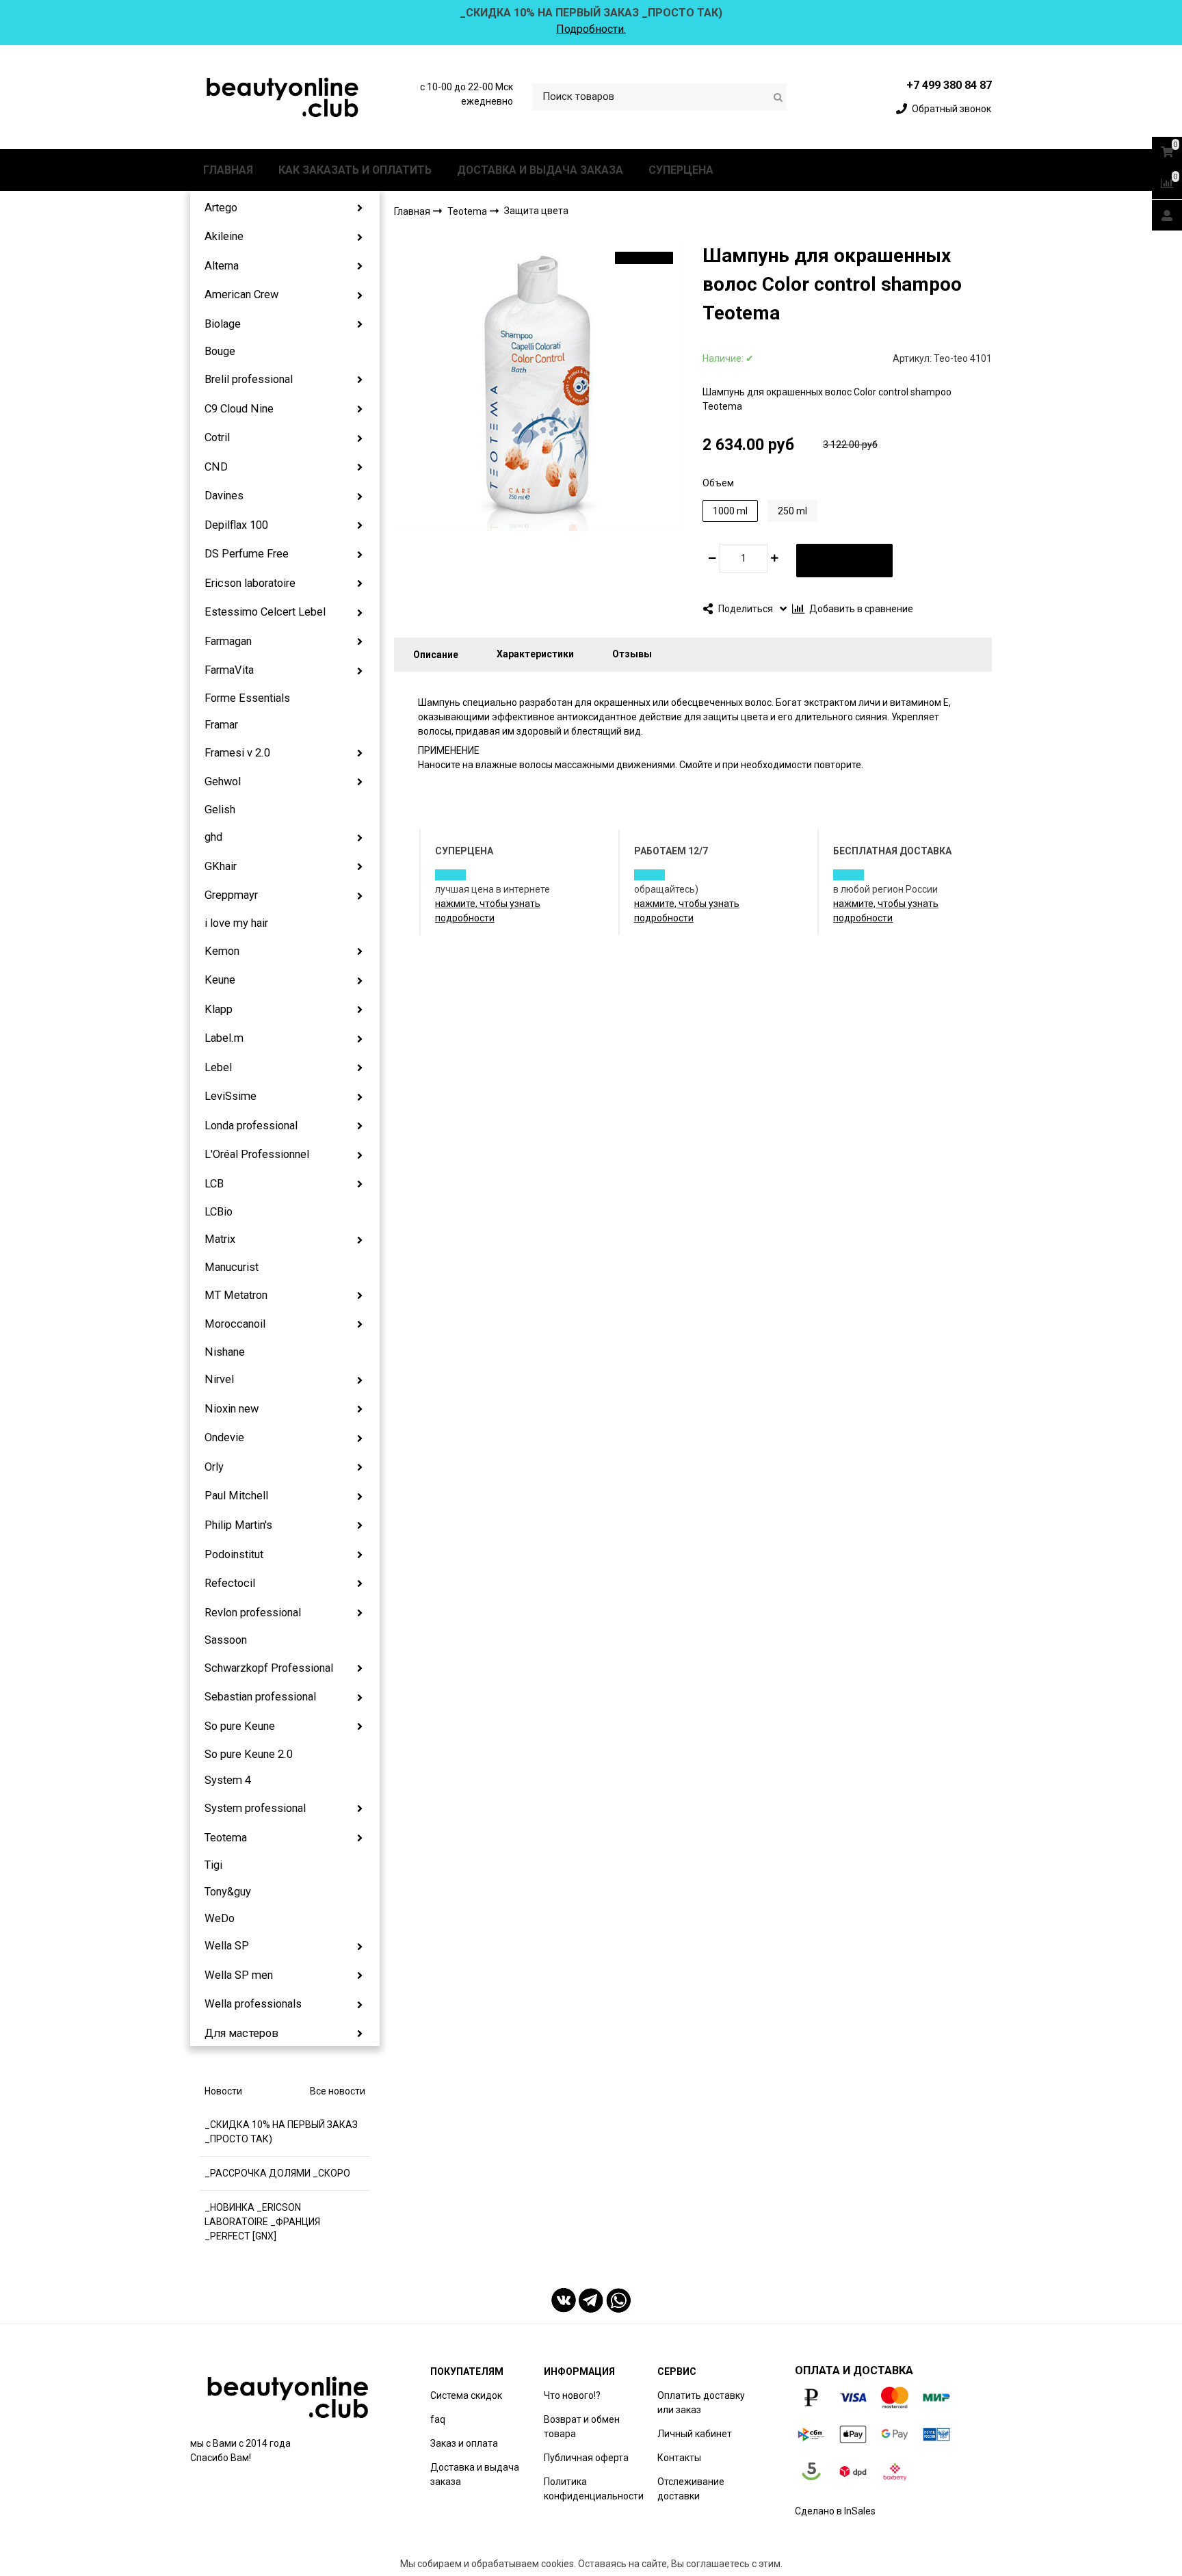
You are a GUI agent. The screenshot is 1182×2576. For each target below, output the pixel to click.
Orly (214, 1467)
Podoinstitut (234, 1554)
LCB (214, 1184)
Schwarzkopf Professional (269, 1668)
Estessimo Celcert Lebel (265, 612)
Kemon (222, 951)
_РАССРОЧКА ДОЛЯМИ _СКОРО (277, 2173)
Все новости (338, 2091)
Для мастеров (241, 2033)
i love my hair (236, 923)
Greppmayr (231, 895)
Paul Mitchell (236, 1496)
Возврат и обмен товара (582, 2427)
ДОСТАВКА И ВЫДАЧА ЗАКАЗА (540, 170)
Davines (224, 496)
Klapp (219, 1009)
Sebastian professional (260, 1697)
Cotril (217, 437)
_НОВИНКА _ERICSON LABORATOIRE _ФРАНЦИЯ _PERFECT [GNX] (262, 2222)
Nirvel (219, 1379)
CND (216, 467)
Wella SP (227, 1946)
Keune (220, 980)
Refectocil (230, 1583)
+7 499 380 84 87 (949, 85)
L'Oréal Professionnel (257, 1154)
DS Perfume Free (247, 554)
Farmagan (228, 641)
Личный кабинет (695, 2434)
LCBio (219, 1212)
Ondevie (224, 1437)
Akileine (224, 236)
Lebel (218, 1067)
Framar (221, 725)
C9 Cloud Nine (239, 409)
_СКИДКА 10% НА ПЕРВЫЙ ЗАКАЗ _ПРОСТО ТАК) (281, 2132)
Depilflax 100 (236, 525)
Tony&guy (228, 1892)
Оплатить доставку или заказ (701, 2403)
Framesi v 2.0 (237, 753)
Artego (221, 208)
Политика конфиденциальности (594, 2489)
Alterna (222, 266)
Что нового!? (572, 2395)
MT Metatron (236, 1295)
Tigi (213, 1865)
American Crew (241, 294)
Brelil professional (249, 379)
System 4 (228, 1780)
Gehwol (223, 781)
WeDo (220, 1918)
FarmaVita (229, 670)
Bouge (220, 351)
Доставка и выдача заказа (475, 2474)
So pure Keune (240, 1726)
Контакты (679, 2458)
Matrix (220, 1239)
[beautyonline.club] (283, 97)
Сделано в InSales (835, 2511)
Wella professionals (253, 2004)
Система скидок (466, 2395)
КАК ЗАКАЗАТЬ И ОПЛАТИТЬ (355, 170)
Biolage (223, 324)
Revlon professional (253, 1613)
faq (438, 2419)
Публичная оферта (586, 2458)
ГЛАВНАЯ (228, 170)
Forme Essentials (247, 698)
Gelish (220, 810)
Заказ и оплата (464, 2443)
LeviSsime (231, 1096)
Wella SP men (239, 1975)
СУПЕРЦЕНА (681, 170)
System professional (255, 1808)
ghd (213, 837)
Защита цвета (536, 211)
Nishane (225, 1352)
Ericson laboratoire (250, 583)
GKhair (221, 866)
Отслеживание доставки (691, 2489)
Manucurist (232, 1267)
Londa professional (251, 1126)
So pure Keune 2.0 (249, 1754)
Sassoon (226, 1640)
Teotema (226, 1838)
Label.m (224, 1038)
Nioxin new (232, 1409)
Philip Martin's (238, 1525)
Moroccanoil (235, 1324)
